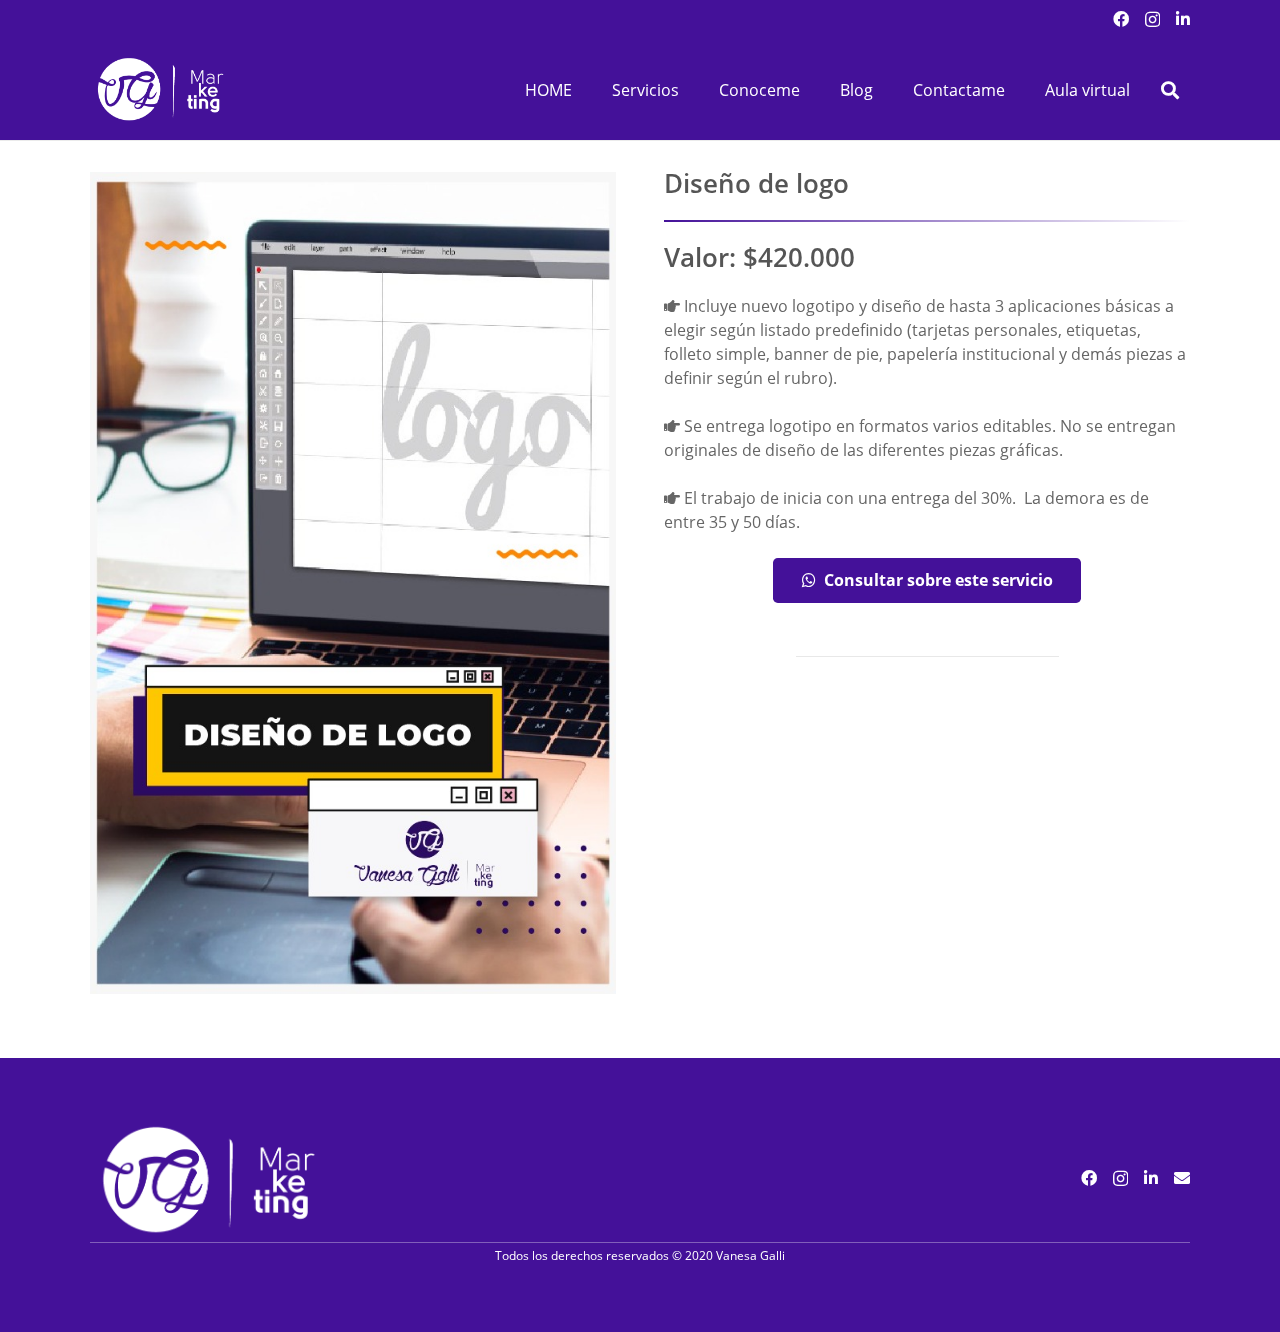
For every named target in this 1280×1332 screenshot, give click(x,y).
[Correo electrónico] (1182, 1178)
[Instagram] (1152, 20)
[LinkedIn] (1183, 19)
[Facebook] (1121, 19)
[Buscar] (1170, 90)
